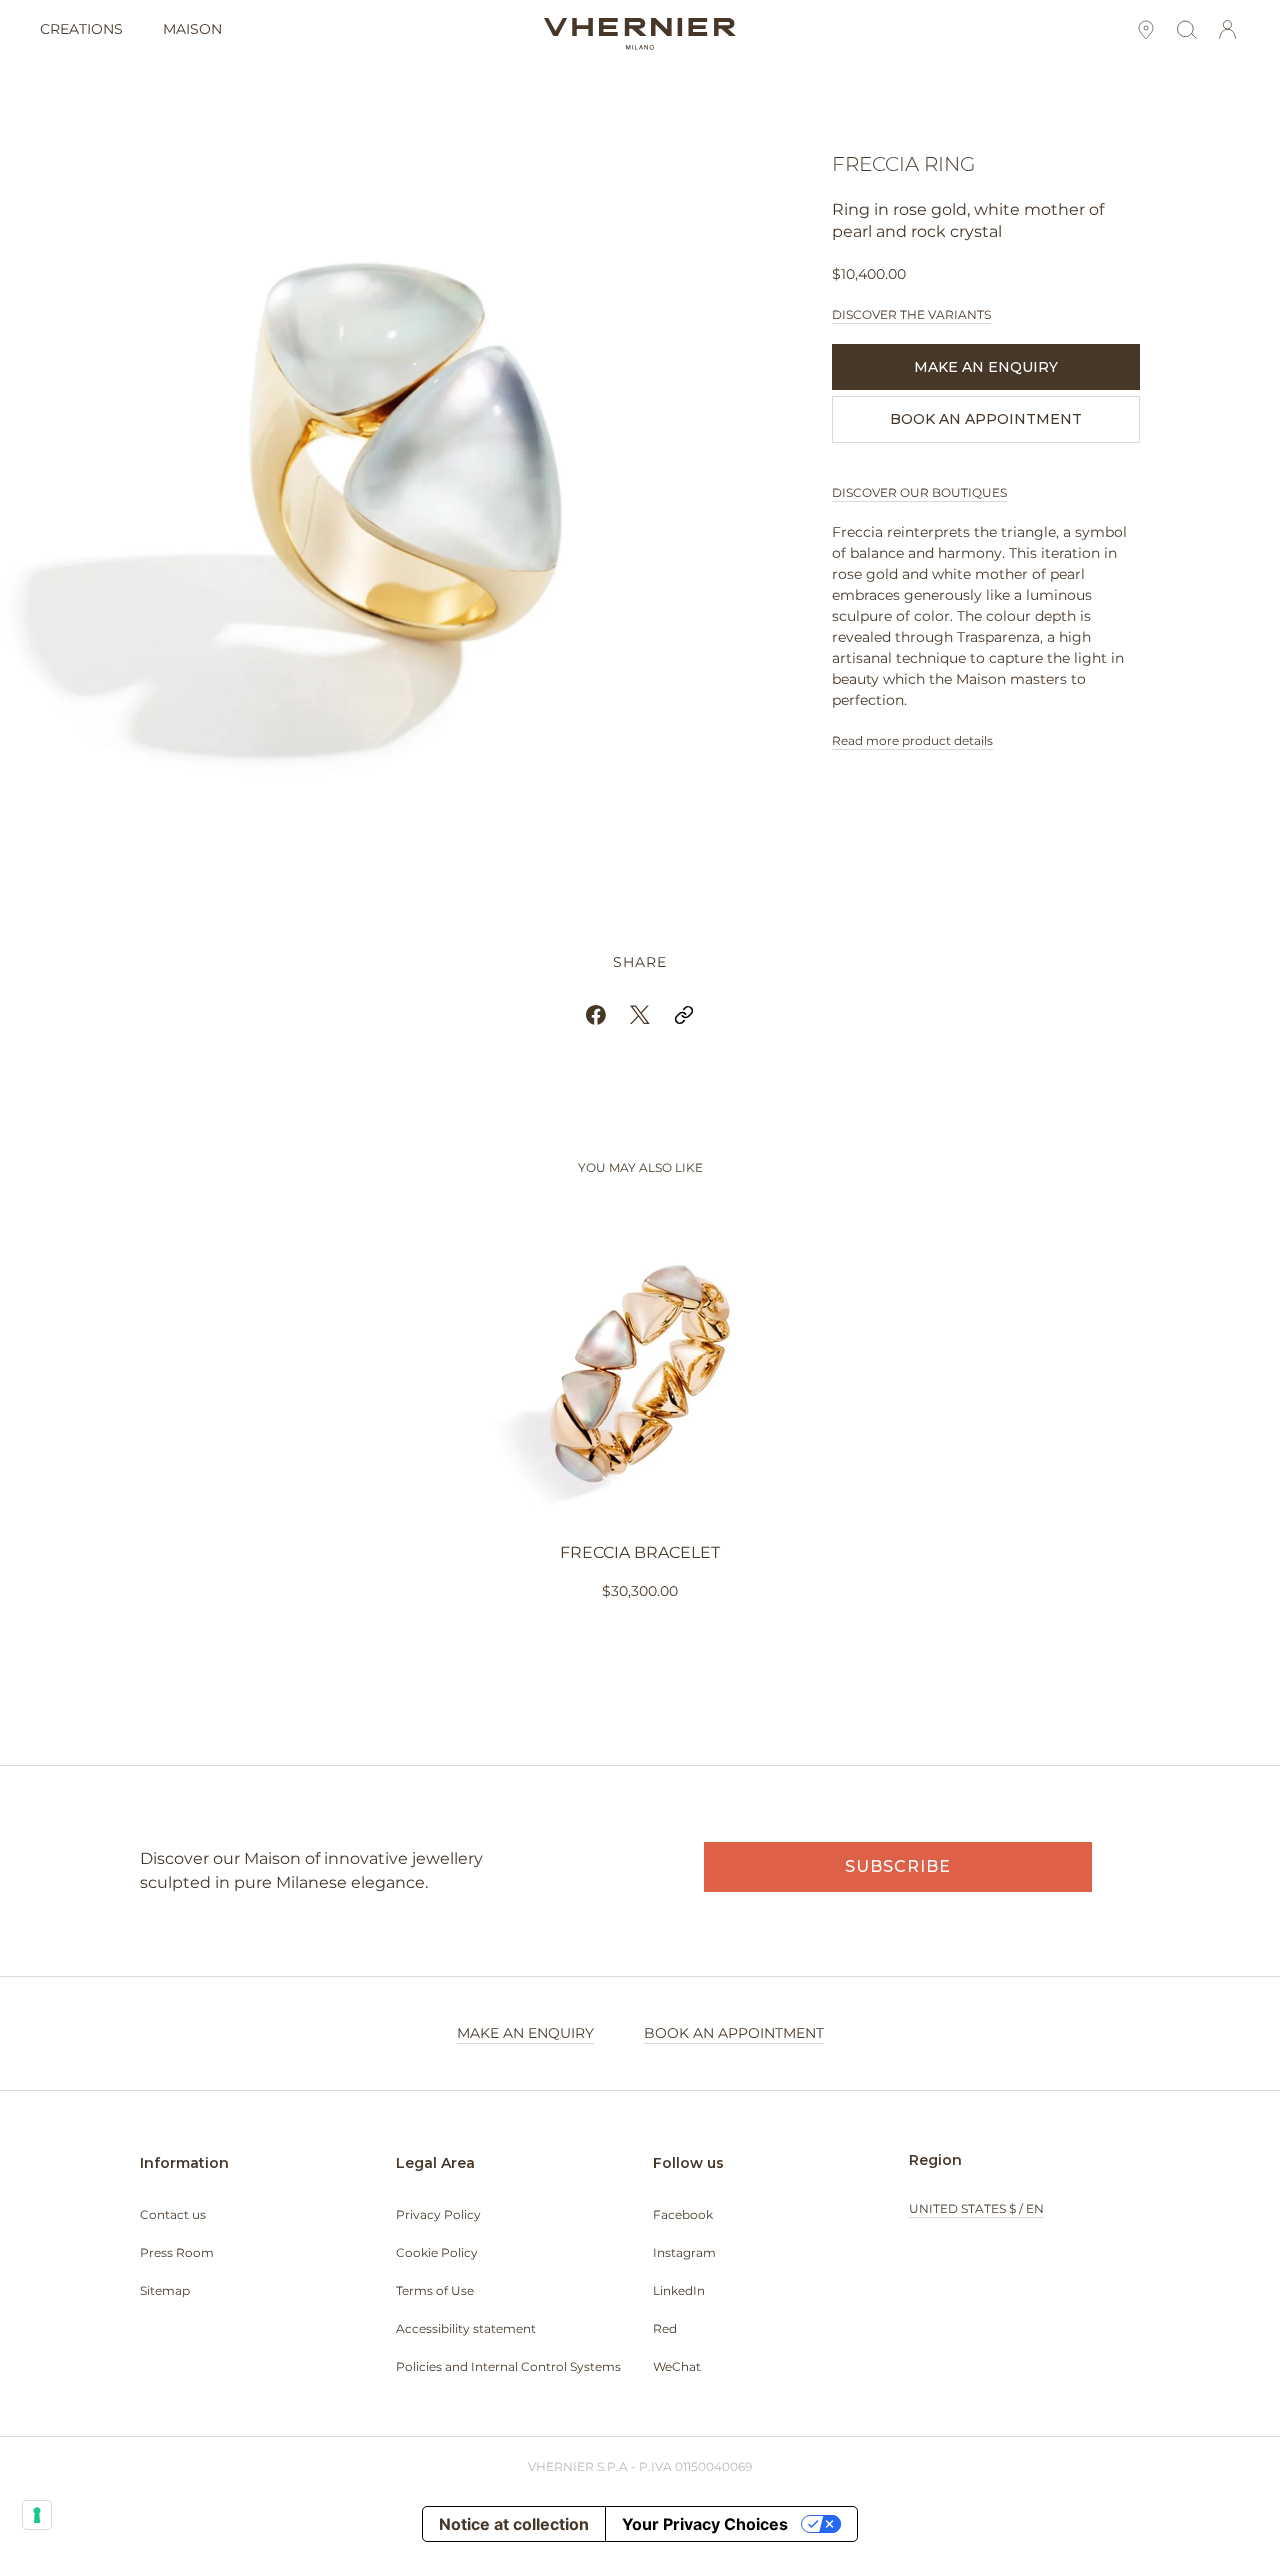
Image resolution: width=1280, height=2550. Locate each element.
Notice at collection (514, 2524)
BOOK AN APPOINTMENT (986, 419)
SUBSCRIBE (898, 1866)
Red (665, 2328)
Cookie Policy (437, 2252)
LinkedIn (679, 2290)
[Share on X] (640, 1015)
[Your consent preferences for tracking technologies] (37, 2515)
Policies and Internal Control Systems (508, 2366)
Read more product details (912, 740)
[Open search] (1186, 30)
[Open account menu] (1227, 30)
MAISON (192, 29)
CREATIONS (81, 29)
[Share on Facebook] (596, 1015)
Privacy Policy (438, 2214)
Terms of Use (435, 2290)
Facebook (683, 2214)
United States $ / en (976, 2208)
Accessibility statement (466, 2328)
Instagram (684, 2252)
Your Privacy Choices (705, 2524)
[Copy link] (684, 1015)
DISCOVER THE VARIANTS (911, 314)
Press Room (177, 2252)
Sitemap (165, 2290)
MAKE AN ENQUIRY (986, 367)
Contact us (173, 2214)
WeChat (677, 2366)
